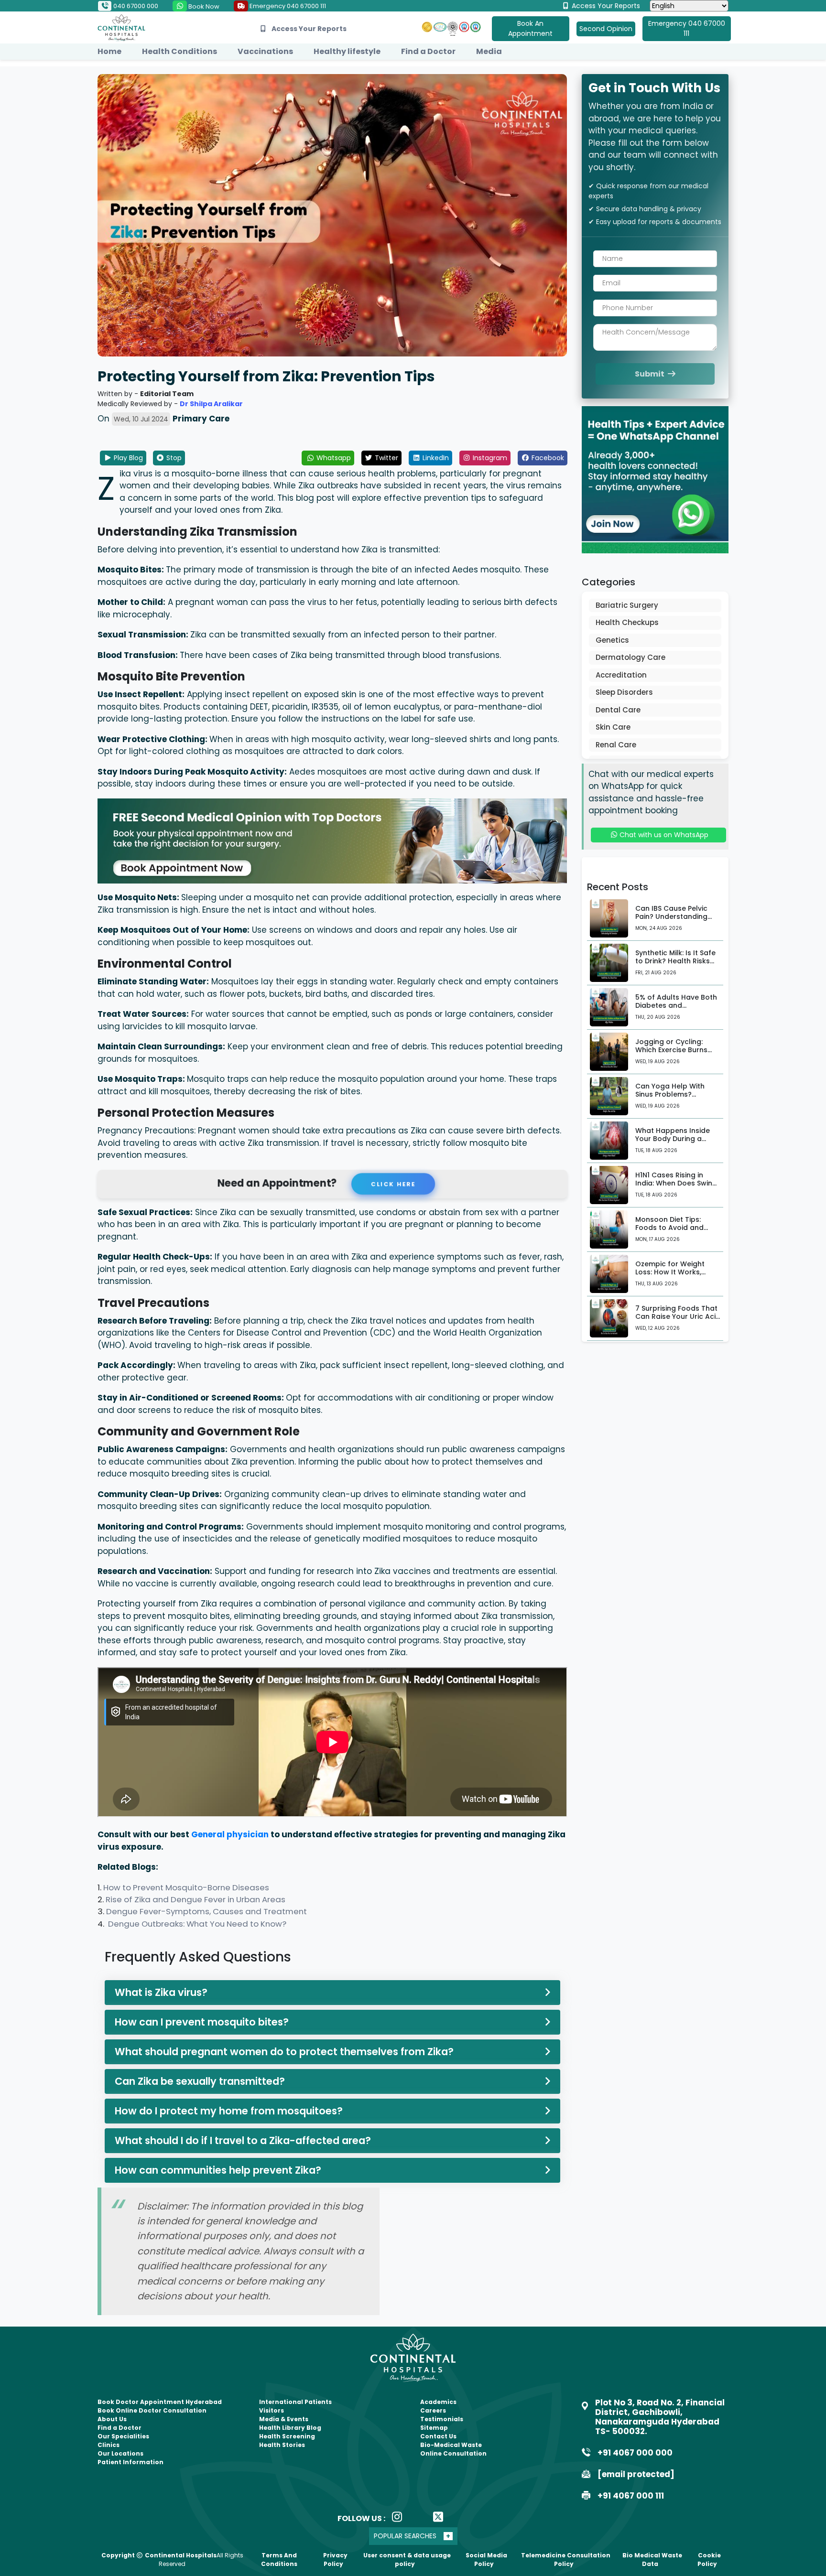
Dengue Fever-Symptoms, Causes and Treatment (206, 1911)
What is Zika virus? (161, 1992)
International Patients (295, 2402)
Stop (173, 458)
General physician (230, 1834)
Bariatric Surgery (627, 605)
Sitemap (434, 2428)
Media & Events (284, 2419)
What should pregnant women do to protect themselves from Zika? (284, 2052)
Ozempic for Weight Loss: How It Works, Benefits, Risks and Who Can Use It (676, 1276)
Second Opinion (606, 29)
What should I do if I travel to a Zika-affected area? (243, 2140)
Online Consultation (453, 2453)
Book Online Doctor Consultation (152, 2410)
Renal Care (616, 745)
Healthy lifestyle (347, 51)
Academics (438, 2402)
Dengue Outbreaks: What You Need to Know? (197, 1924)
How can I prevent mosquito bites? (202, 2022)
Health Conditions (179, 51)
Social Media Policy (486, 2560)
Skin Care (613, 727)
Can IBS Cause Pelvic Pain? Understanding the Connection (671, 916)
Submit (650, 374)
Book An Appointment (530, 28)
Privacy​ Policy (335, 2560)
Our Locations (120, 2453)
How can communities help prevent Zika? (218, 2170)
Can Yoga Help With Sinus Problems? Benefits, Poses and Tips (677, 1094)
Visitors (272, 2410)
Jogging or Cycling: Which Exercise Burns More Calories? (671, 1050)
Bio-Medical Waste (451, 2445)
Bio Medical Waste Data (652, 2560)
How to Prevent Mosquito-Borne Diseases (186, 1887)
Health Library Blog (290, 2428)
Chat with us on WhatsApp (663, 835)
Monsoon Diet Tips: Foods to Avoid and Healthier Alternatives (673, 1228)
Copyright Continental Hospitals (159, 2555)
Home (109, 51)
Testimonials (442, 2419)
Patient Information (130, 2462)
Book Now (203, 6)
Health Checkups (627, 622)
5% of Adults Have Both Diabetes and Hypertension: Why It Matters (676, 1009)
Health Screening (287, 2436)
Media (489, 51)
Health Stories (282, 2445)
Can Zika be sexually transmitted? (200, 2081)
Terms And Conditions (279, 2560)
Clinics (109, 2445)
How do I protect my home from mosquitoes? (229, 2111)
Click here (396, 1184)
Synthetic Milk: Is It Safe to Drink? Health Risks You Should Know (675, 961)
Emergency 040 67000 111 (287, 6)
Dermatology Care (630, 657)
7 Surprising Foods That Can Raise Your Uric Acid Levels (678, 1316)
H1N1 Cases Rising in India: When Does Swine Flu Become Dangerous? (678, 1183)
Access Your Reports (605, 6)
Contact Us (438, 2436)
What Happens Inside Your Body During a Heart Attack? (673, 1139)
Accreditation (621, 675)
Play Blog (127, 458)
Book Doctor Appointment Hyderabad (160, 2402)
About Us (112, 2419)
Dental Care (618, 710)
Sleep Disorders (624, 692)
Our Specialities (123, 2436)
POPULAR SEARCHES (405, 2536)
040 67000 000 (135, 6)
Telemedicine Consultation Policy (566, 2560)
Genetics (612, 640)
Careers (433, 2410)
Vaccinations (265, 51)
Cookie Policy (709, 2560)
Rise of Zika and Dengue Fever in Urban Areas (196, 1899)
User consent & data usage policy (407, 2560)
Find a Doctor (428, 51)
